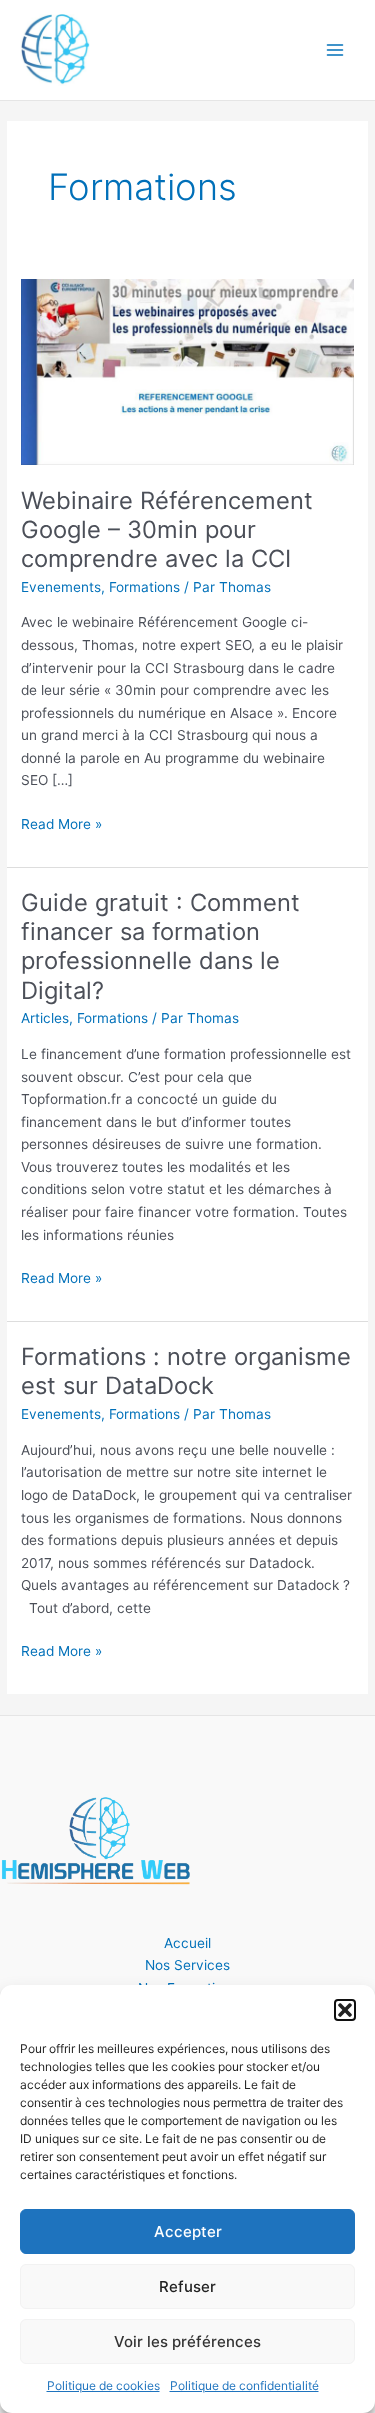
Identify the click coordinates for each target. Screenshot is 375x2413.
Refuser (187, 2286)
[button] (345, 2010)
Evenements (61, 587)
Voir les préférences (187, 2341)
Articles (45, 1018)
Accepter (188, 2231)
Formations (144, 587)
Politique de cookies (103, 2385)
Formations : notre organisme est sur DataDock (186, 1371)
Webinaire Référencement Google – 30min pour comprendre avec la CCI (167, 529)
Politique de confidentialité (244, 2385)
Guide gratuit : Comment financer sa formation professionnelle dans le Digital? (160, 946)
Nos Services (187, 1965)
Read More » (61, 822)
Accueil (187, 1943)
